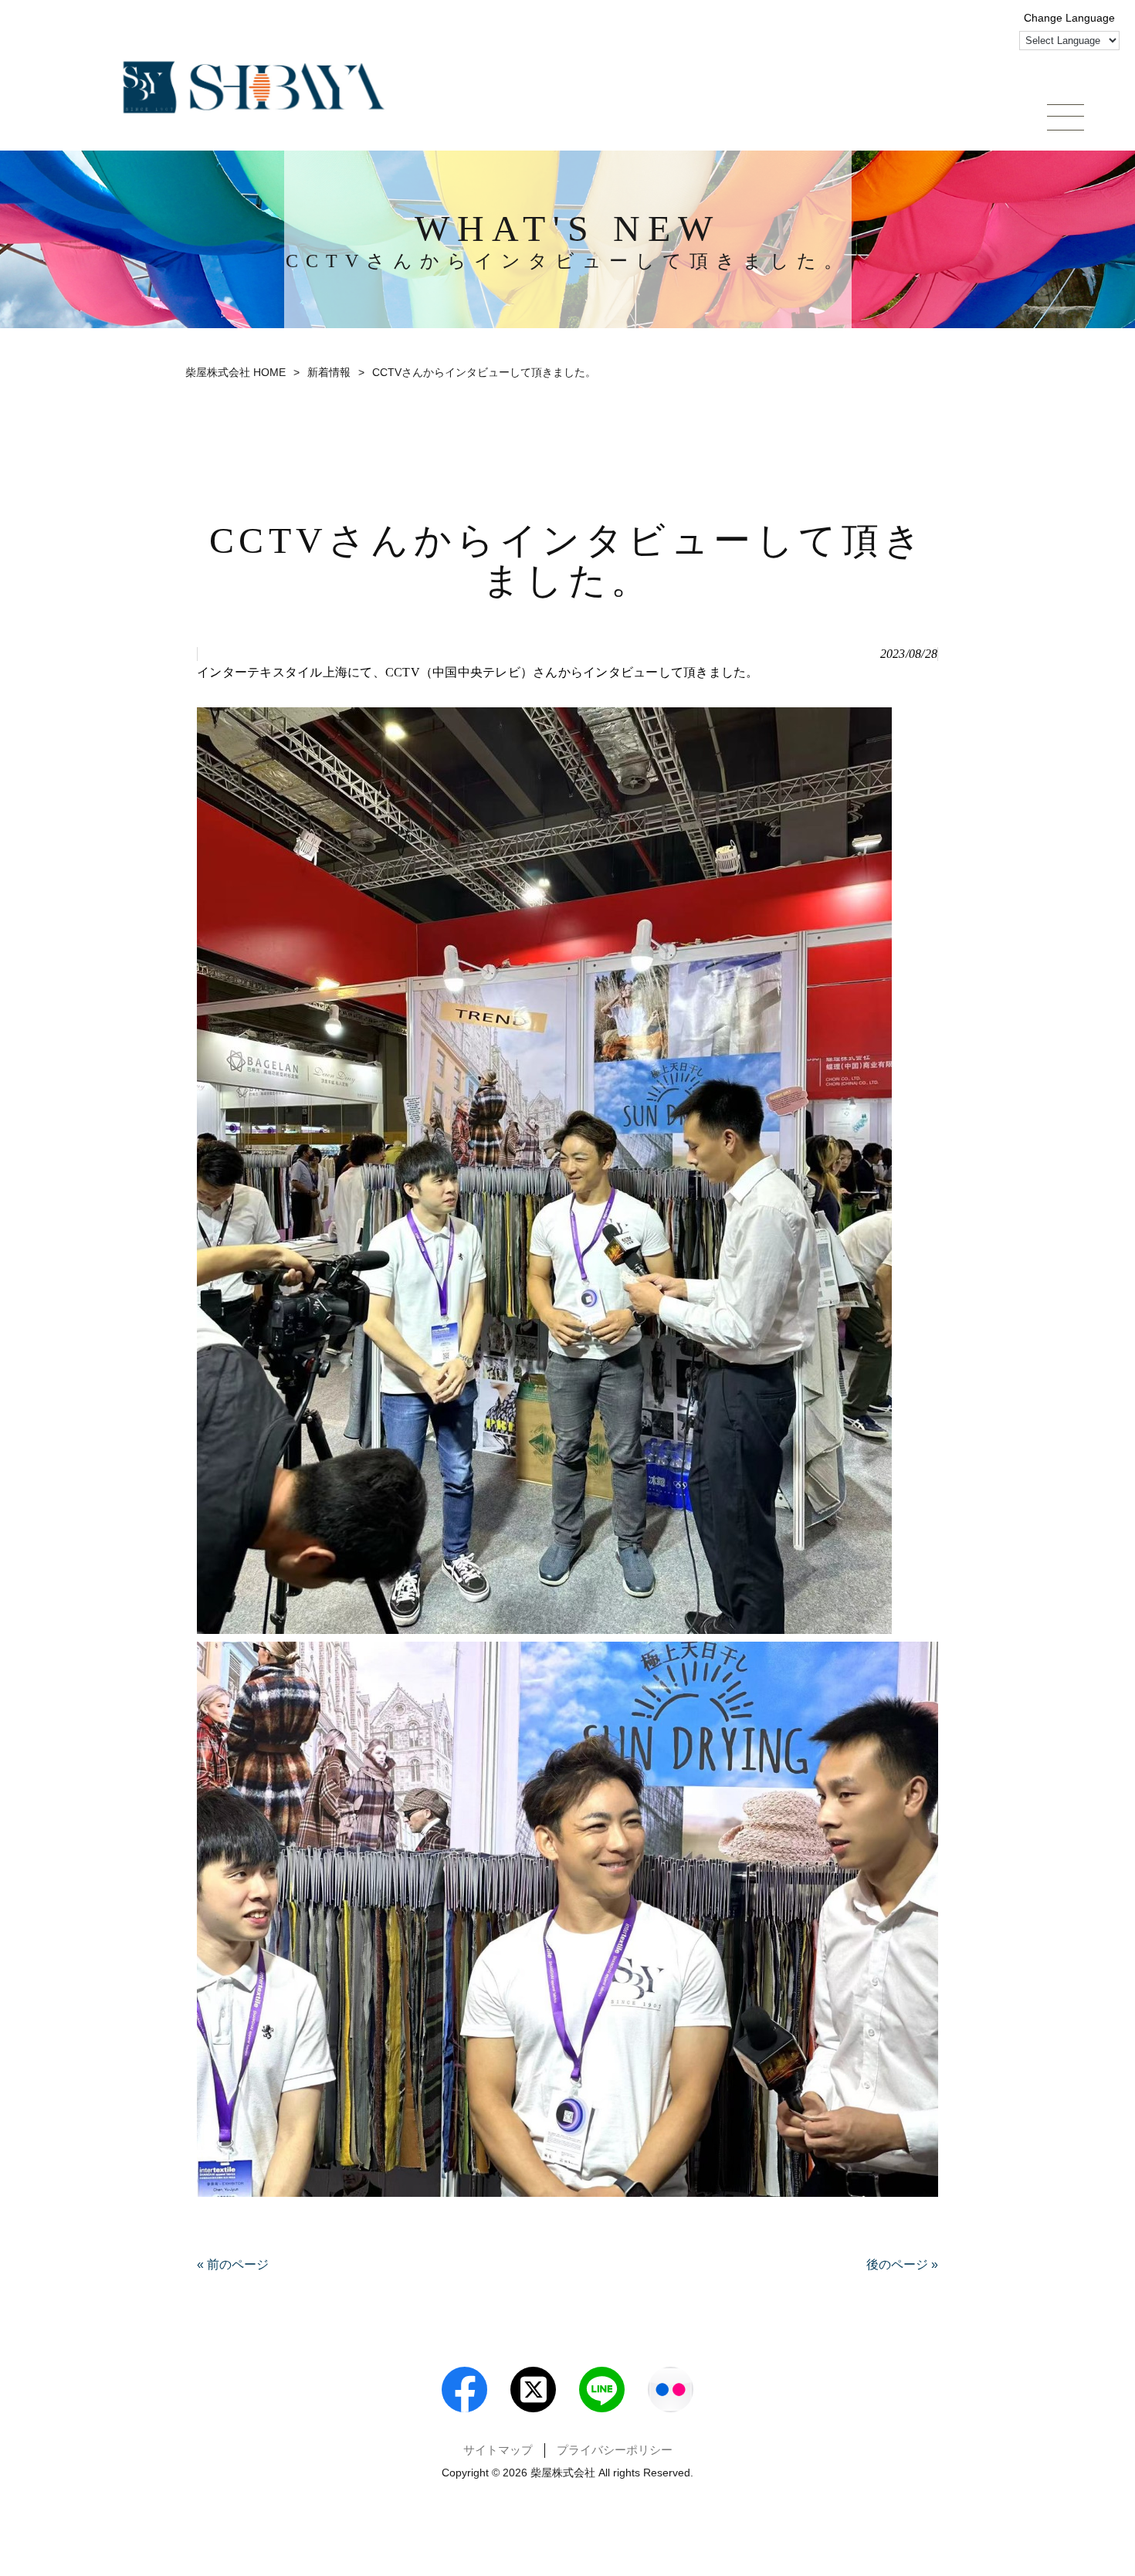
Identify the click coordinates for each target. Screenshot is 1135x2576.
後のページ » (902, 2264)
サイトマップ (498, 2450)
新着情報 (329, 372)
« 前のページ (233, 2264)
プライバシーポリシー (615, 2450)
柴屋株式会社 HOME (235, 372)
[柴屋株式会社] (254, 87)
